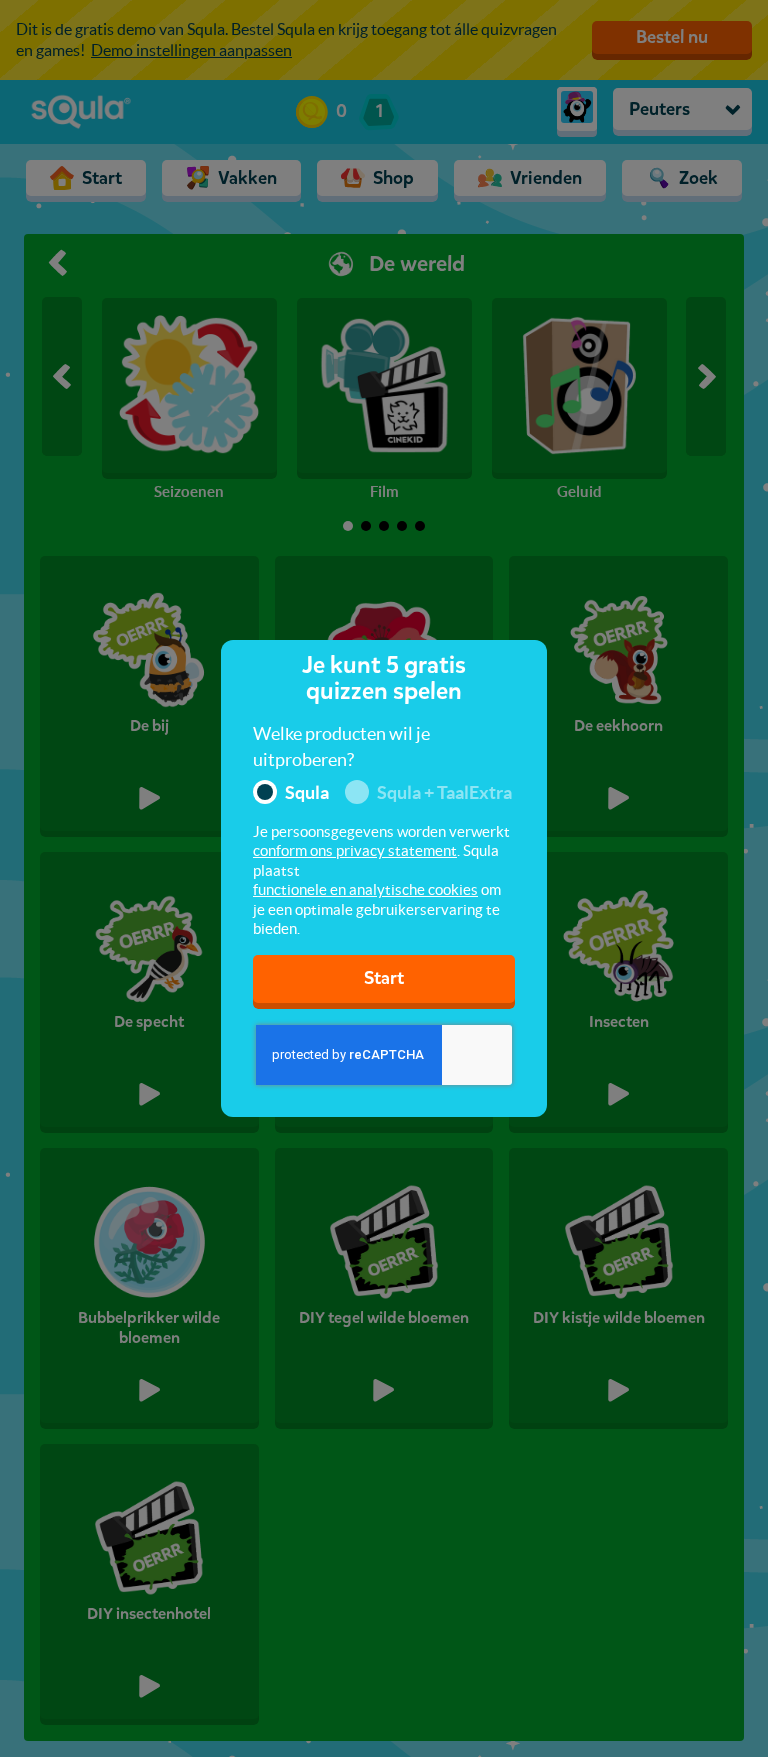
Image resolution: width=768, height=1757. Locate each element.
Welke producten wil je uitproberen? (341, 746)
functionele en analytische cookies (365, 889)
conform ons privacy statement (355, 850)
